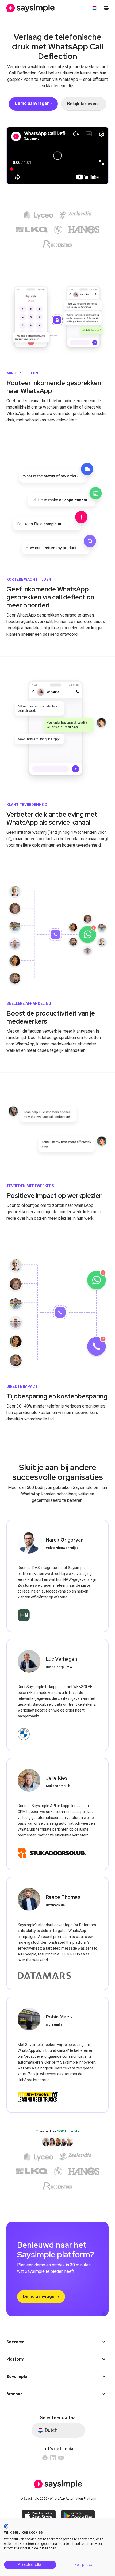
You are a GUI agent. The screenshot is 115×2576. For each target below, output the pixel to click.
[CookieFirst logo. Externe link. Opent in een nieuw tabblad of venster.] (6, 2526)
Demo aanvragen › (41, 2296)
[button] (94, 8)
